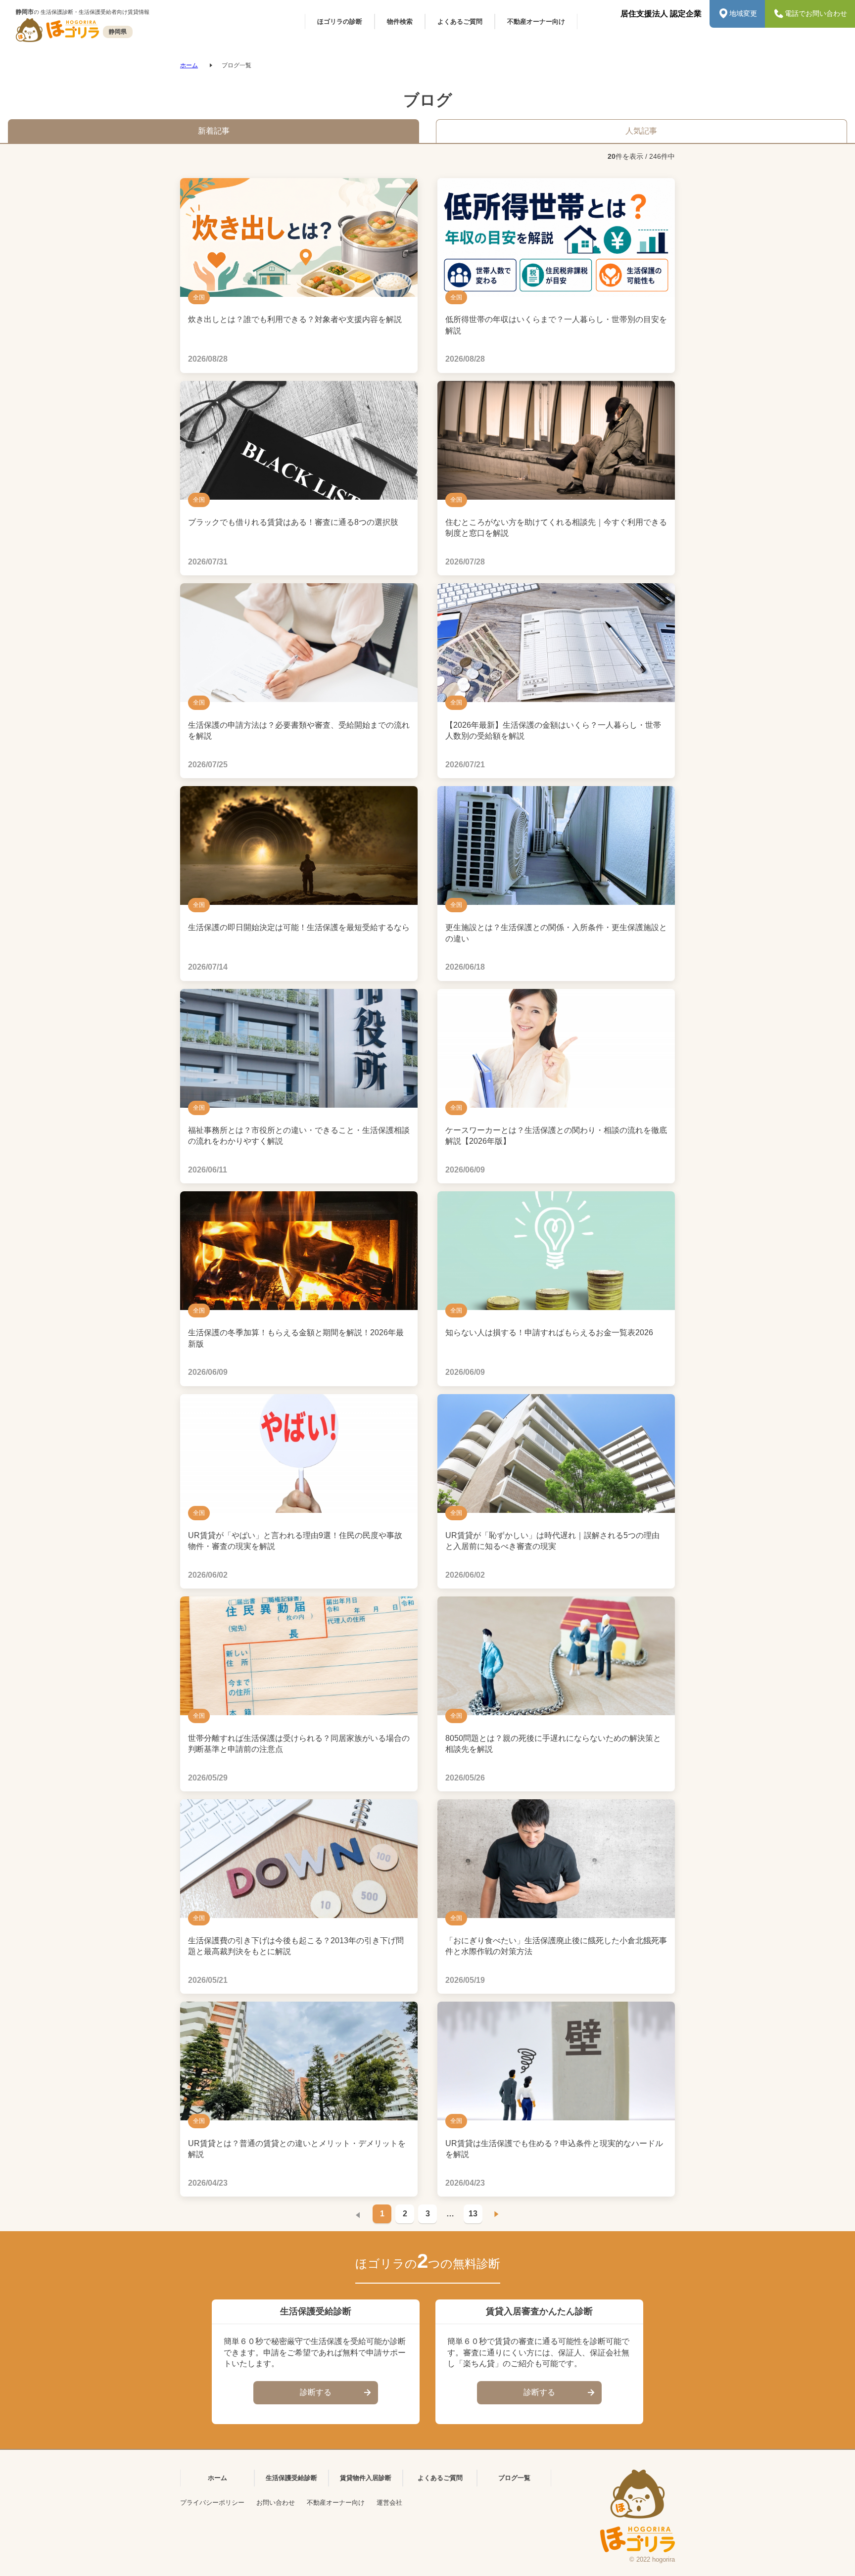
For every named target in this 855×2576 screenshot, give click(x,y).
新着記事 (214, 131)
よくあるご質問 (440, 2478)
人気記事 (641, 131)
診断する (316, 2392)
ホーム (189, 65)
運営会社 (389, 2503)
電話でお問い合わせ (816, 13)
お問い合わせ (276, 2503)
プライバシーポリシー (212, 2503)
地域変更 (743, 13)
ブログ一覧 (514, 2478)
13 (473, 2214)
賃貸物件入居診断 (366, 2478)
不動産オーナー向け (336, 2503)
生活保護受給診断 (291, 2478)
